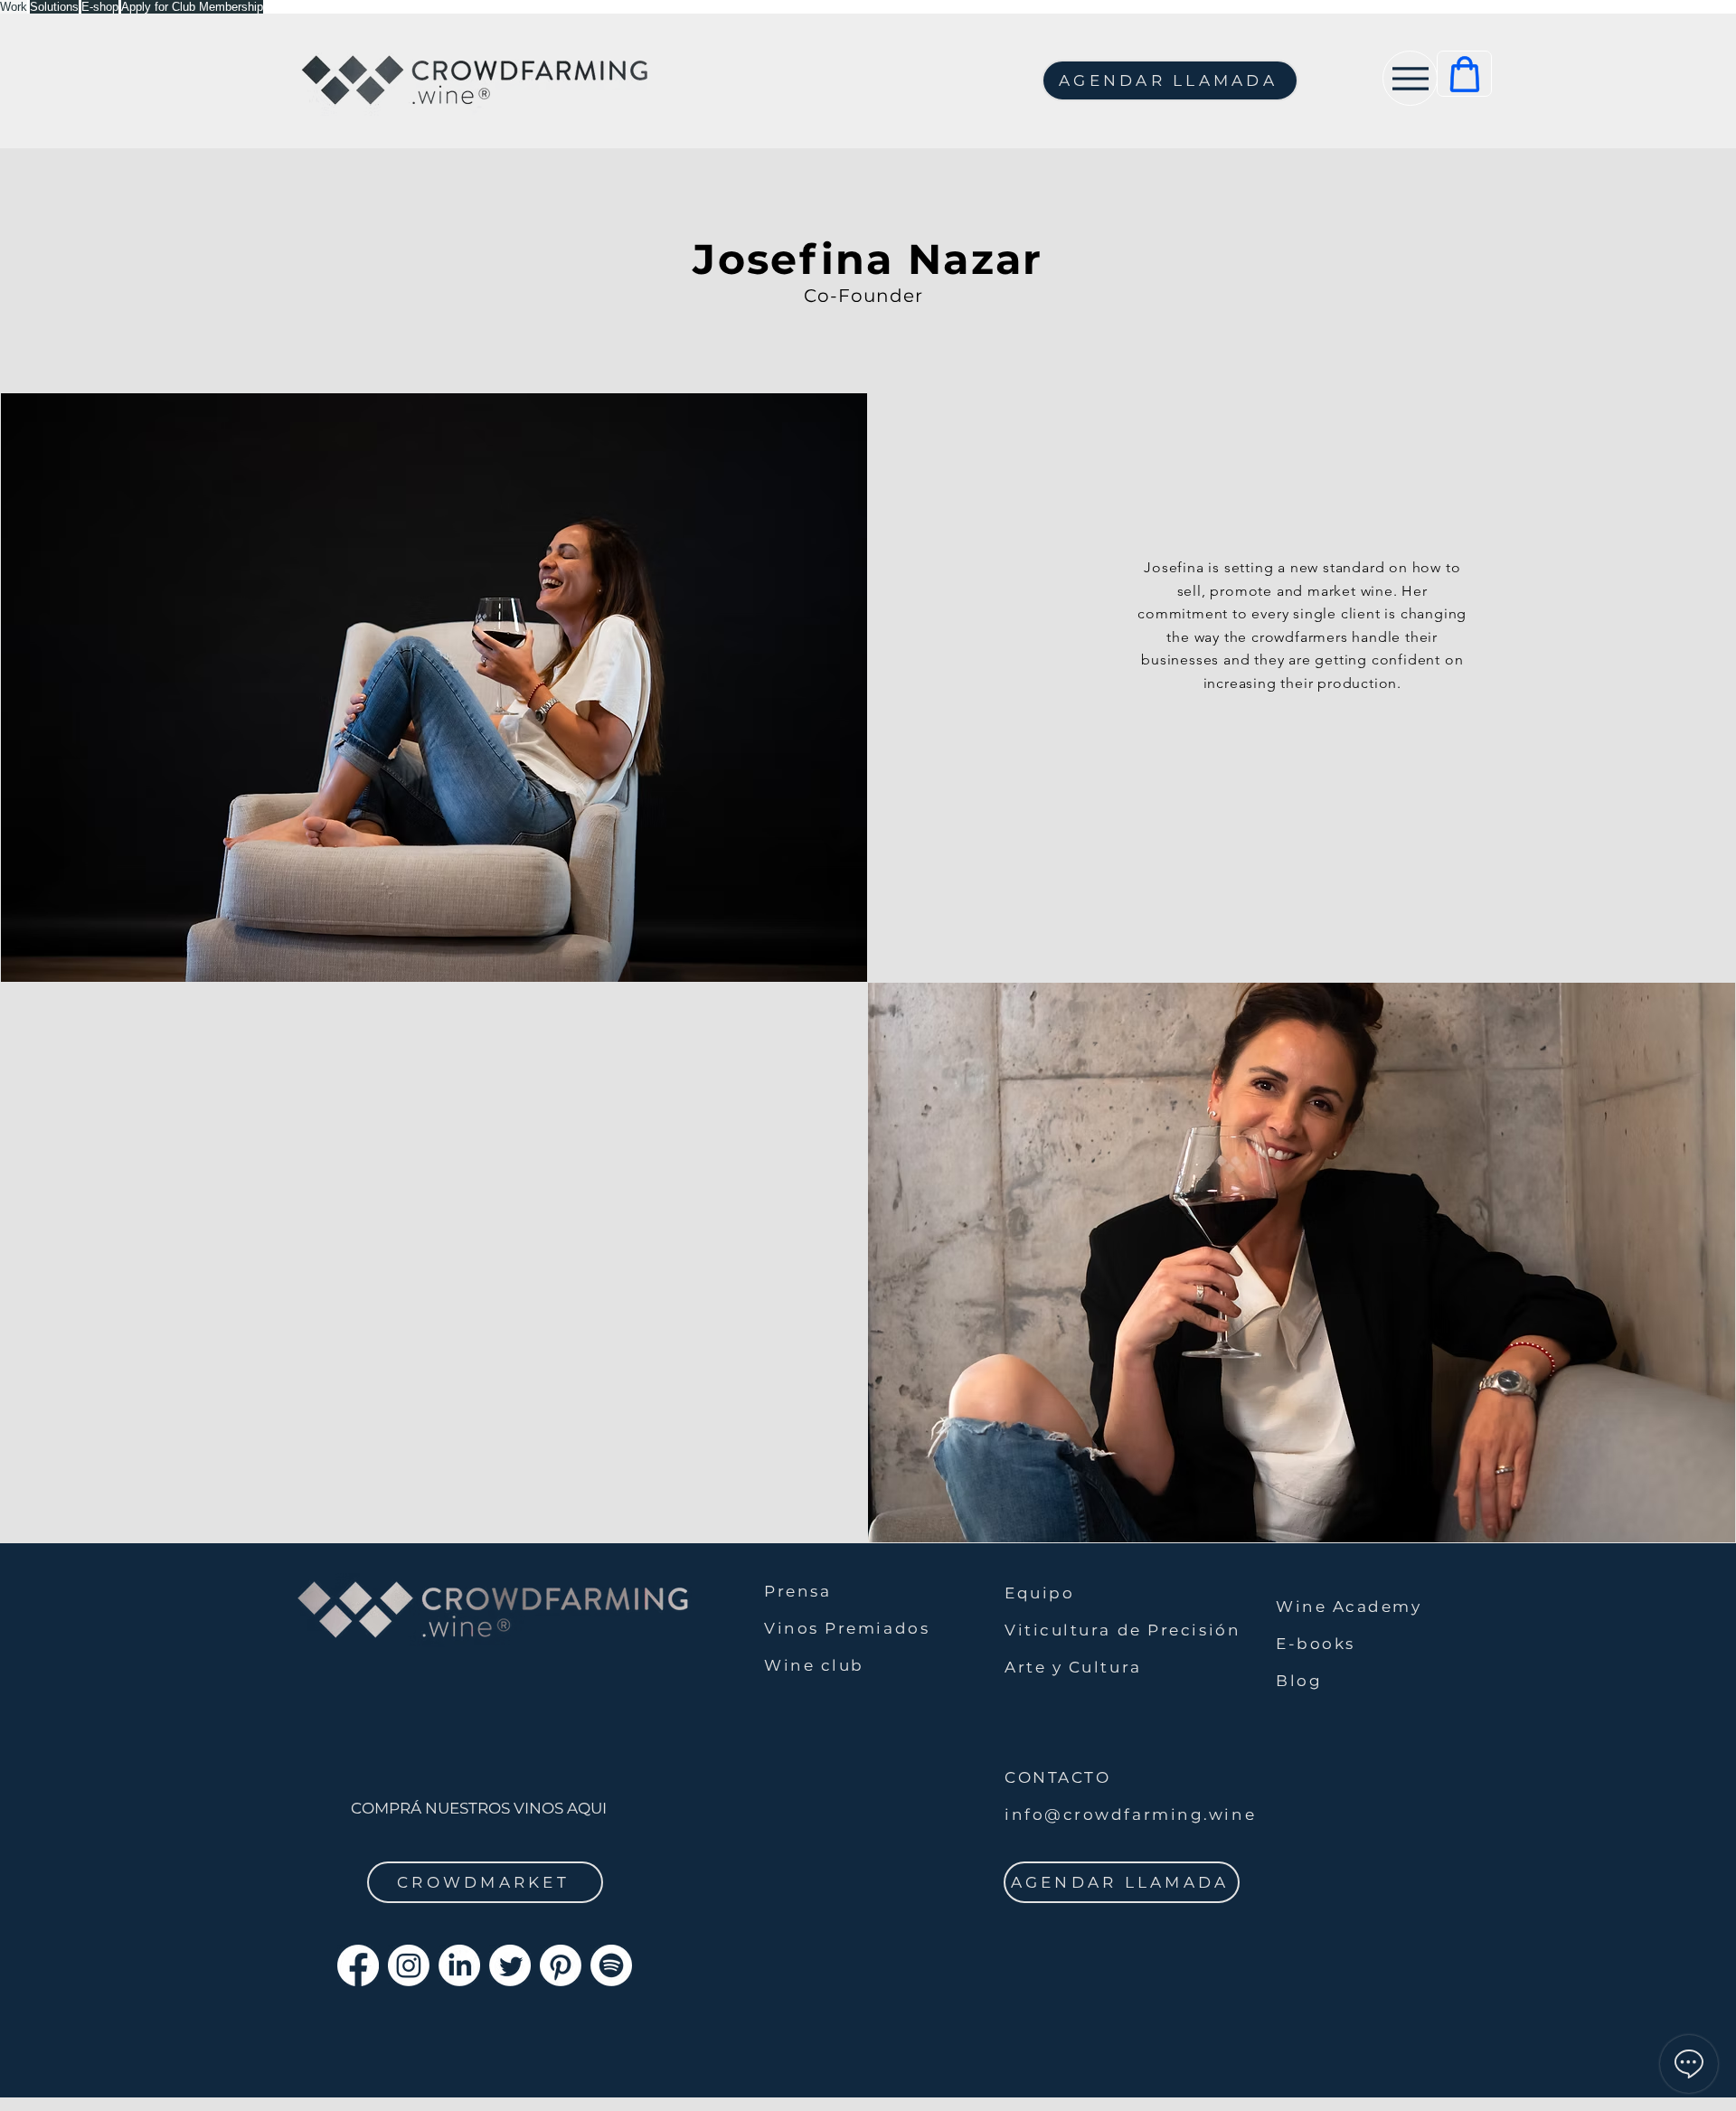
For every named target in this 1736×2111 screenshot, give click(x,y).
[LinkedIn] (459, 1965)
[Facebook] (358, 1965)
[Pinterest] (561, 1965)
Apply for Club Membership (192, 7)
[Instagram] (409, 1965)
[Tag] (1464, 74)
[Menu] (1410, 78)
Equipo (1039, 1593)
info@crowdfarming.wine (1130, 1814)
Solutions (54, 7)
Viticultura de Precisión (1123, 1630)
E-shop (100, 7)
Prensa (797, 1591)
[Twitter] (510, 1965)
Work (14, 7)
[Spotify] (611, 1965)
